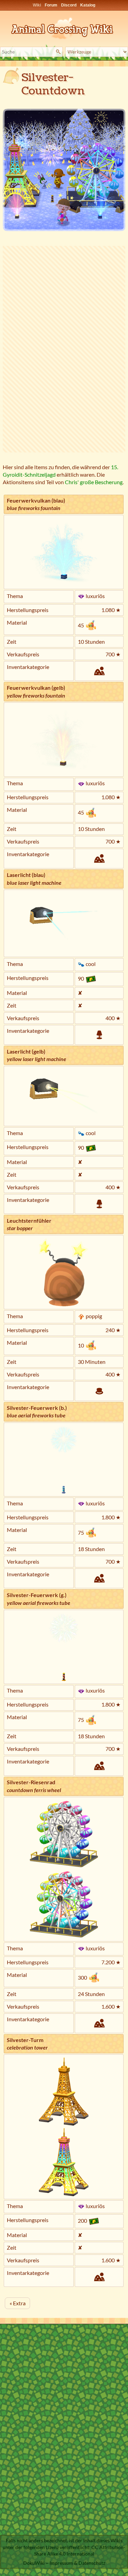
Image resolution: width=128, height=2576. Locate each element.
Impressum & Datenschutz (77, 2563)
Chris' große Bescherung (94, 482)
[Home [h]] (64, 27)
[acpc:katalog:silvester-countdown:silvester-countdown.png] (64, 170)
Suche (59, 52)
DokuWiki (34, 2563)
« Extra (18, 2303)
